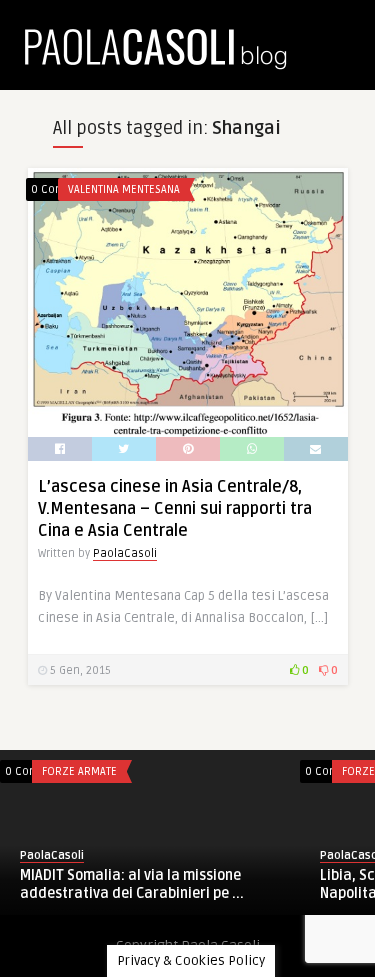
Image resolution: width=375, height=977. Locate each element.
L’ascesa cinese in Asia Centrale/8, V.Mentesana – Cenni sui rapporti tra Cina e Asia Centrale (175, 509)
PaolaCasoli (125, 553)
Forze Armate (79, 771)
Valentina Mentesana (124, 189)
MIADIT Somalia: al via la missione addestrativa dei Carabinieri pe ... (132, 884)
